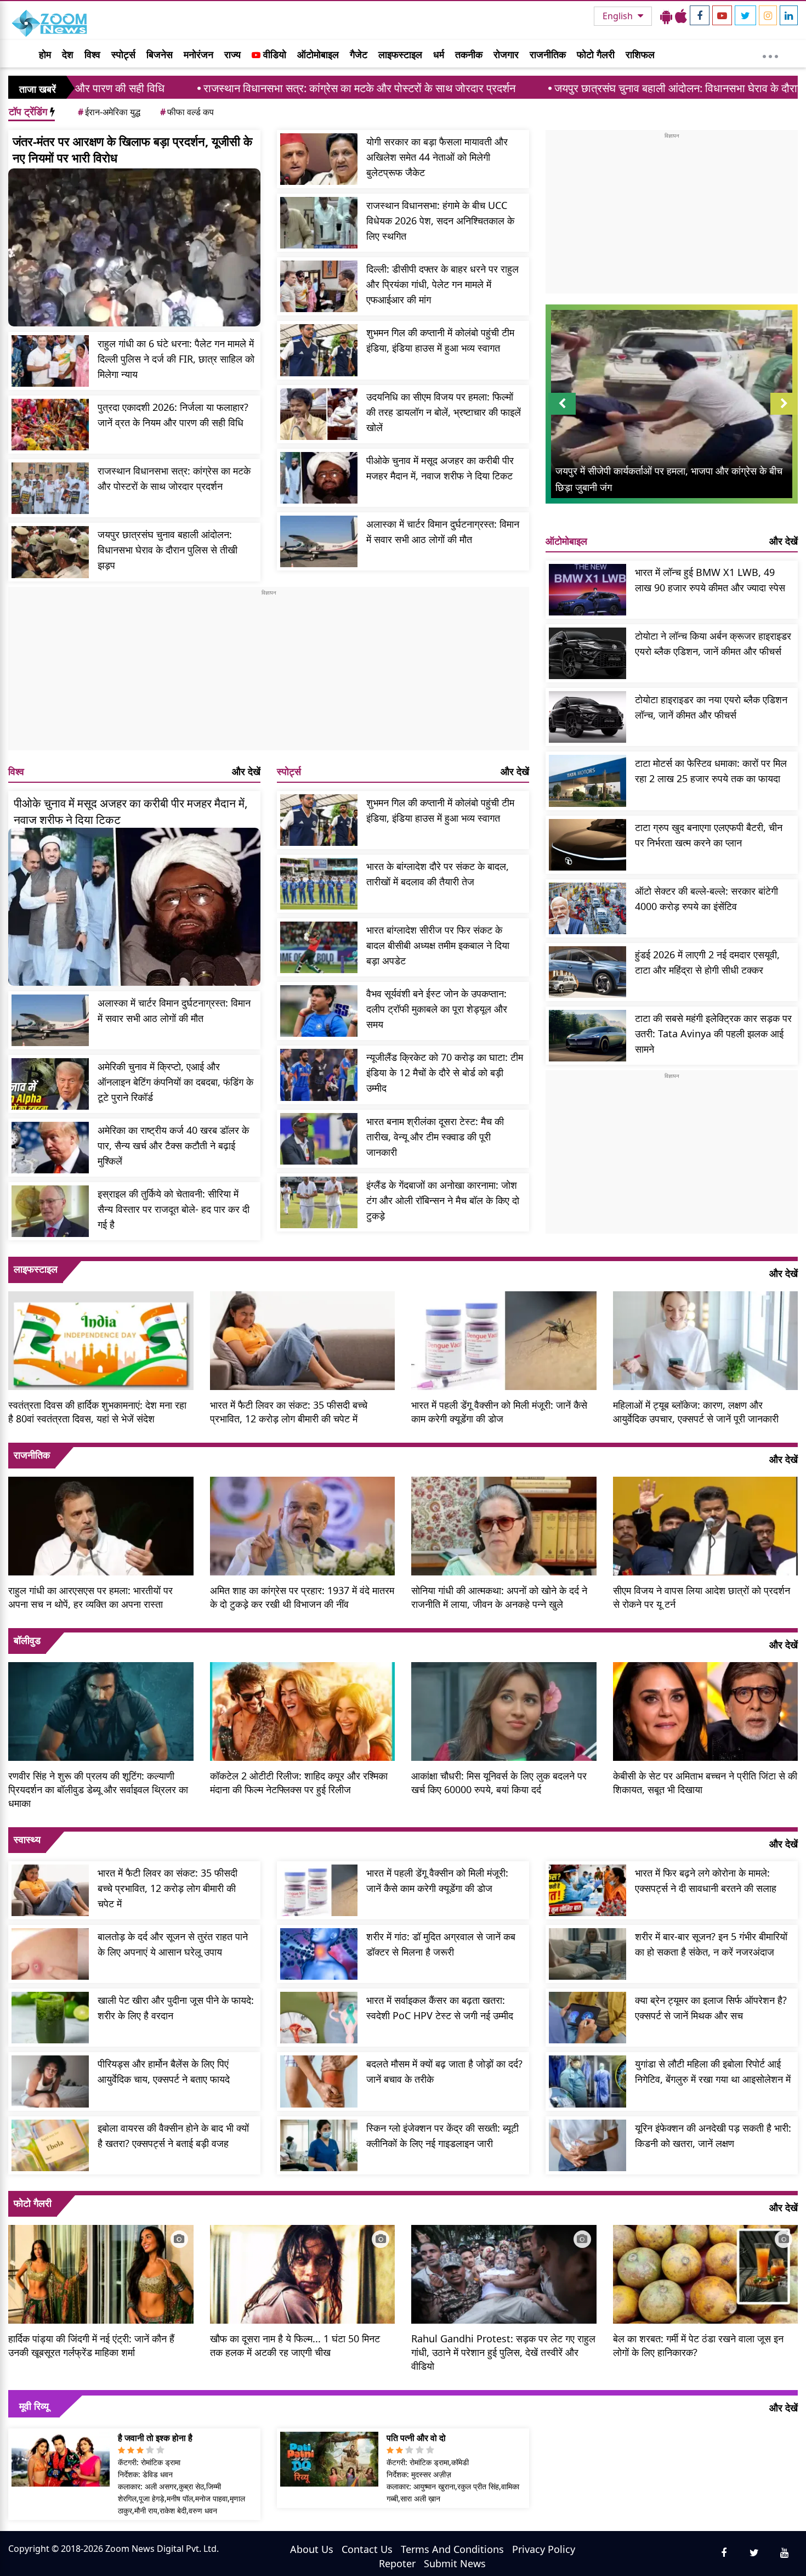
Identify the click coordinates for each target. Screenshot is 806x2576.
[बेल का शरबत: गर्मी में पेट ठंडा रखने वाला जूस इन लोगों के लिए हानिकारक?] (706, 2273)
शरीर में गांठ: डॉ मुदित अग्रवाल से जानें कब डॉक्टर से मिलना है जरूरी (441, 1944)
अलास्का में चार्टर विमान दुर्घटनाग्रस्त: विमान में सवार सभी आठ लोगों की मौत (443, 532)
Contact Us (367, 2549)
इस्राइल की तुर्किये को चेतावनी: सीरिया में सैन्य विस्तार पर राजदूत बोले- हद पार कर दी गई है (174, 1209)
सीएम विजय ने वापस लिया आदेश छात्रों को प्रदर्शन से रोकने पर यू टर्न (702, 1597)
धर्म (439, 54)
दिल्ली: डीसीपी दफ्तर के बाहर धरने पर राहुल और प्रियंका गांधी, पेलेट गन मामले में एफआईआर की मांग (442, 284)
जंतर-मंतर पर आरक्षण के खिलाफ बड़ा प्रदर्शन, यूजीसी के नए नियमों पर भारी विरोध (132, 149)
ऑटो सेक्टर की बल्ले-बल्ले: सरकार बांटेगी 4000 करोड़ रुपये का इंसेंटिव (706, 899)
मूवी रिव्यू (34, 2406)
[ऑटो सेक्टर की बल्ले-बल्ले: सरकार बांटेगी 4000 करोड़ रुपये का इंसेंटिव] (588, 908)
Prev (562, 414)
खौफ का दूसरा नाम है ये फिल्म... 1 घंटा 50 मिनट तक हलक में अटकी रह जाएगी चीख (295, 2345)
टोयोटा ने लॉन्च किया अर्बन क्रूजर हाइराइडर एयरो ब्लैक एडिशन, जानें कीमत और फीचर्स (713, 643)
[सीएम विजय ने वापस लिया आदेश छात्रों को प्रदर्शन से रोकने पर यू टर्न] (706, 1524)
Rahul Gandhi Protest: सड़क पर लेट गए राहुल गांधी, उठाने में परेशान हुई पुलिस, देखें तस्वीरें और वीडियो (503, 2352)
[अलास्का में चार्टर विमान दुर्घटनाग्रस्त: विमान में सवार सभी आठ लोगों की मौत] (319, 541)
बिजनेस (160, 54)
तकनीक (469, 54)
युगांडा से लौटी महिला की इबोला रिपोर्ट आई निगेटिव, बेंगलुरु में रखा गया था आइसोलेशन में (713, 2071)
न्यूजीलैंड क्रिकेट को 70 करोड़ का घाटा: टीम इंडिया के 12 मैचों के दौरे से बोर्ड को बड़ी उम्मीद (445, 1072)
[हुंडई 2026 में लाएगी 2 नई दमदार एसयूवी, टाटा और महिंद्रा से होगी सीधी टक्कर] (588, 972)
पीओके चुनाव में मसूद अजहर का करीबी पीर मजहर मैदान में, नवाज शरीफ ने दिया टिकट (440, 468)
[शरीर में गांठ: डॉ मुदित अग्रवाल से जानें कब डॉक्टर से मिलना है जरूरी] (319, 1954)
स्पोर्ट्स (123, 54)
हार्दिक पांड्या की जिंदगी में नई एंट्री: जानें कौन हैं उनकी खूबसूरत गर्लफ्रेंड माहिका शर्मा (91, 2345)
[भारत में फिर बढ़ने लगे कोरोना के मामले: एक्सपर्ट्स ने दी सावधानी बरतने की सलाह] (588, 1890)
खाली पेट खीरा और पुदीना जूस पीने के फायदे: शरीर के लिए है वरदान (176, 2008)
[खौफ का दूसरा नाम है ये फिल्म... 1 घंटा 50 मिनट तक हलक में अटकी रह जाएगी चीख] (303, 2273)
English (619, 16)
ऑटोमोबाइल (318, 54)
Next (784, 414)
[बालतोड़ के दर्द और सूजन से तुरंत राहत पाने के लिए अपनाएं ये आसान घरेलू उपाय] (50, 1954)
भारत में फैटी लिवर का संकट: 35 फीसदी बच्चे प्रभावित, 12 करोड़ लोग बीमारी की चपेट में (289, 1412)
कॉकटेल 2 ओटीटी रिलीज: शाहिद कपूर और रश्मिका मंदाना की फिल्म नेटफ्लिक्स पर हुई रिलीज (299, 1783)
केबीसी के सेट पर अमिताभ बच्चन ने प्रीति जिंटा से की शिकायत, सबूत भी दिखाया (705, 1783)
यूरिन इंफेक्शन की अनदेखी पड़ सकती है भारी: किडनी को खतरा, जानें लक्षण (713, 2136)
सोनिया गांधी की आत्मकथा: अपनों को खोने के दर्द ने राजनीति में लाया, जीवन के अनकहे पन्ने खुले (499, 1597)
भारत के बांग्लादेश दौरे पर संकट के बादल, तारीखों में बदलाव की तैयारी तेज (438, 874)
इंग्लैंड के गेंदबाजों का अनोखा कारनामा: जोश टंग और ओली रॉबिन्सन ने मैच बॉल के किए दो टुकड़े (443, 1200)
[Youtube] (722, 15)
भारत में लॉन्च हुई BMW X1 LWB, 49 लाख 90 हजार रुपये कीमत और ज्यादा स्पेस (710, 580)
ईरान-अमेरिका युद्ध (109, 112)
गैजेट (359, 54)
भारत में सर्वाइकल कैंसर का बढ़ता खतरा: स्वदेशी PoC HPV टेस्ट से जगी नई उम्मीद (440, 2008)
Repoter (397, 2563)
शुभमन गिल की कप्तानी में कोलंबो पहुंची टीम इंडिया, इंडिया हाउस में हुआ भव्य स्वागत (440, 340)
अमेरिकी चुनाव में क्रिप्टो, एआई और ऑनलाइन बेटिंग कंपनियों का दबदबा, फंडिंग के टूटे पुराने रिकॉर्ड (175, 1082)
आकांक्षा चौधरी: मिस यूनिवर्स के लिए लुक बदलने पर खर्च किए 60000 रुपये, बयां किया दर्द (499, 1783)
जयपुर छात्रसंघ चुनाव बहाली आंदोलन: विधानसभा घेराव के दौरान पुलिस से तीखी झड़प (573, 88)
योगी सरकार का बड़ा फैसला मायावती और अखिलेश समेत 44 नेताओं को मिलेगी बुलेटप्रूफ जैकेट (437, 157)
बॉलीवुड (27, 1640)
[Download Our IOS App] (681, 16)
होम (45, 54)
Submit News (455, 2563)
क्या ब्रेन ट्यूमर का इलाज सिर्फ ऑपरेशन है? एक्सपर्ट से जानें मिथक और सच (711, 2008)
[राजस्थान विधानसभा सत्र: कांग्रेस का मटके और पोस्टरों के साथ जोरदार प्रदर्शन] (50, 488)
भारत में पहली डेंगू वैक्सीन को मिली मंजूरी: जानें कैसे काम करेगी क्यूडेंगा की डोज (499, 1412)
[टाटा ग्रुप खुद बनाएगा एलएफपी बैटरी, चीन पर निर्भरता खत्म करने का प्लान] (588, 845)
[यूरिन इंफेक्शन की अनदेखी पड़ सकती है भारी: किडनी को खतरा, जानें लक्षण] (588, 2145)
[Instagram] (768, 15)
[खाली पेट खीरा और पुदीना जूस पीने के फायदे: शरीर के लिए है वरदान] (50, 2018)
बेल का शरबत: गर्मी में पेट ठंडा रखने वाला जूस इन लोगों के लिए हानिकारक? (698, 2345)
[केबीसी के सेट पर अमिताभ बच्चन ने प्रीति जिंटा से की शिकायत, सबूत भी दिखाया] (706, 1710)
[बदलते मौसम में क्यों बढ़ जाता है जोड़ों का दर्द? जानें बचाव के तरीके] (319, 2081)
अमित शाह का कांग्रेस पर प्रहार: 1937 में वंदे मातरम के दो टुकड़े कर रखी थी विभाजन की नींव (302, 1597)
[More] (770, 54)
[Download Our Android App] (666, 16)
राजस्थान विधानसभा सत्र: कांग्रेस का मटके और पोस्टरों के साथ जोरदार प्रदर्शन (213, 88)
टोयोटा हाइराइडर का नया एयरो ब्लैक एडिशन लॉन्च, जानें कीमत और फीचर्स (711, 707)
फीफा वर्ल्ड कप (187, 112)
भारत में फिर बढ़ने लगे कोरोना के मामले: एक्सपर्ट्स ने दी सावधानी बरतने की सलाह (706, 1880)
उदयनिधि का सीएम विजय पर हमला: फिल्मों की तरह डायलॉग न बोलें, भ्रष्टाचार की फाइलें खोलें (444, 412)
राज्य (232, 54)
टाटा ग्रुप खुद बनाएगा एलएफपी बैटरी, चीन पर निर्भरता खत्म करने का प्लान (709, 835)
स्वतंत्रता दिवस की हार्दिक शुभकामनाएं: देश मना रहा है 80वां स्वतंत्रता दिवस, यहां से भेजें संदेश (97, 1412)
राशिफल (640, 54)
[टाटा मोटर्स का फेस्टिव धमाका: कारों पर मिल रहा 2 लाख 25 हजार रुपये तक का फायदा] (588, 781)
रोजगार (506, 54)
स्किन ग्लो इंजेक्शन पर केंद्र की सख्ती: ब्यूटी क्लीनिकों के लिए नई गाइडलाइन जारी (442, 2136)
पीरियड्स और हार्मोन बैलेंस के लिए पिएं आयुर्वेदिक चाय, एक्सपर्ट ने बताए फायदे (164, 2071)
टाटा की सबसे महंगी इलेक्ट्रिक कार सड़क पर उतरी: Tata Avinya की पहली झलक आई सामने (713, 1033)
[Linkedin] (789, 15)
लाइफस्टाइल (400, 54)
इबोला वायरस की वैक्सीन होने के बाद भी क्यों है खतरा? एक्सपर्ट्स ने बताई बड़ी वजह (173, 2136)
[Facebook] (700, 15)
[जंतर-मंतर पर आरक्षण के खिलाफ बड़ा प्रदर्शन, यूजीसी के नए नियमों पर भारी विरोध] (134, 247)
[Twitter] (745, 15)
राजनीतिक (548, 54)
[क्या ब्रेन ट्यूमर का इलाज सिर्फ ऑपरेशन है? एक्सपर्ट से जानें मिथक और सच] (588, 2018)
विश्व (92, 54)
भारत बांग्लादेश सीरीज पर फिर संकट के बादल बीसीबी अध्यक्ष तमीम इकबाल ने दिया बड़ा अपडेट (438, 945)
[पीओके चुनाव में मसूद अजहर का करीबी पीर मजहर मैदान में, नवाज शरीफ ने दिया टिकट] (319, 478)
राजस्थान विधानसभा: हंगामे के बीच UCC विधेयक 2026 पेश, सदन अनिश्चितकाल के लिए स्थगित (440, 221)
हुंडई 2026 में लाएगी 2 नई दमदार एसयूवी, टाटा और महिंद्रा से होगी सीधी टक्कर (707, 962)
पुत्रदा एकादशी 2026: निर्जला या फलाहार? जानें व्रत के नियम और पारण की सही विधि (173, 415)
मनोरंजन (198, 54)
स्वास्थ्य (27, 1839)
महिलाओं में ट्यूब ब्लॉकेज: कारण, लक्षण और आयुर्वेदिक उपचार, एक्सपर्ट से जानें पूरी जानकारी (696, 1412)
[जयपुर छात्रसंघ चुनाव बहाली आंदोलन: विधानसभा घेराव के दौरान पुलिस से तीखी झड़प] (50, 552)
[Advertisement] (269, 674)
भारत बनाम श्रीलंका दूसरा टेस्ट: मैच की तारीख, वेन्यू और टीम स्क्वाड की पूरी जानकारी (435, 1137)
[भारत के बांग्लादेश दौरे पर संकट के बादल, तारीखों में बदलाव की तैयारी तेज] (319, 884)
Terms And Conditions (452, 2549)
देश (68, 54)
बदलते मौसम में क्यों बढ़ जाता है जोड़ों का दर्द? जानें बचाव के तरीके (444, 2071)
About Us (312, 2549)
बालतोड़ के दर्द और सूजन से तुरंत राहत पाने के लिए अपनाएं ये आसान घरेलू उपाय (173, 1944)
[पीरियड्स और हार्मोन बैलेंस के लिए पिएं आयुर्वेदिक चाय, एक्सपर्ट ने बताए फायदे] (50, 2081)
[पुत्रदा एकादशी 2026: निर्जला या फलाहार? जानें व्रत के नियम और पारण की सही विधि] (50, 425)
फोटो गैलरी (596, 54)
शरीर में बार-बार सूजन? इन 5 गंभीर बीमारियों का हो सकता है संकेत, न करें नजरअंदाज (711, 1944)
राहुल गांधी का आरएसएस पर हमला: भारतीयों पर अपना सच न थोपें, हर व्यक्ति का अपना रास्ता (90, 1597)
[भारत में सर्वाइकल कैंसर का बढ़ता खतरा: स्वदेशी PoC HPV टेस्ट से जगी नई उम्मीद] (319, 2018)
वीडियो (273, 54)
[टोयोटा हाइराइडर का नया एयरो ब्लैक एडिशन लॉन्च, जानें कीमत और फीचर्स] (588, 717)
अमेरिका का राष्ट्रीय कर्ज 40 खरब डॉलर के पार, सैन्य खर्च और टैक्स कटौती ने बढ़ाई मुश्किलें (173, 1145)
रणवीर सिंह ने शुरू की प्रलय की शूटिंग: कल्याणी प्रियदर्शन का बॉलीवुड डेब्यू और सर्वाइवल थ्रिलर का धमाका (98, 1789)
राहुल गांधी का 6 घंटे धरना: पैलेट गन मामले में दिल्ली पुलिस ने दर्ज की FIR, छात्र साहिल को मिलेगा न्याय (176, 359)
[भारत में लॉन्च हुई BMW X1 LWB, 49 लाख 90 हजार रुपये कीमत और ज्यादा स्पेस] (588, 590)
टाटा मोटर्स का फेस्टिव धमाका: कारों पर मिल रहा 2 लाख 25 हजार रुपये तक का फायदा (711, 771)
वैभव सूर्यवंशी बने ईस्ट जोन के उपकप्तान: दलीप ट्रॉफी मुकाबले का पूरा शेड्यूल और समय (437, 1009)
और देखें (246, 771)
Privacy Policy (544, 2549)
